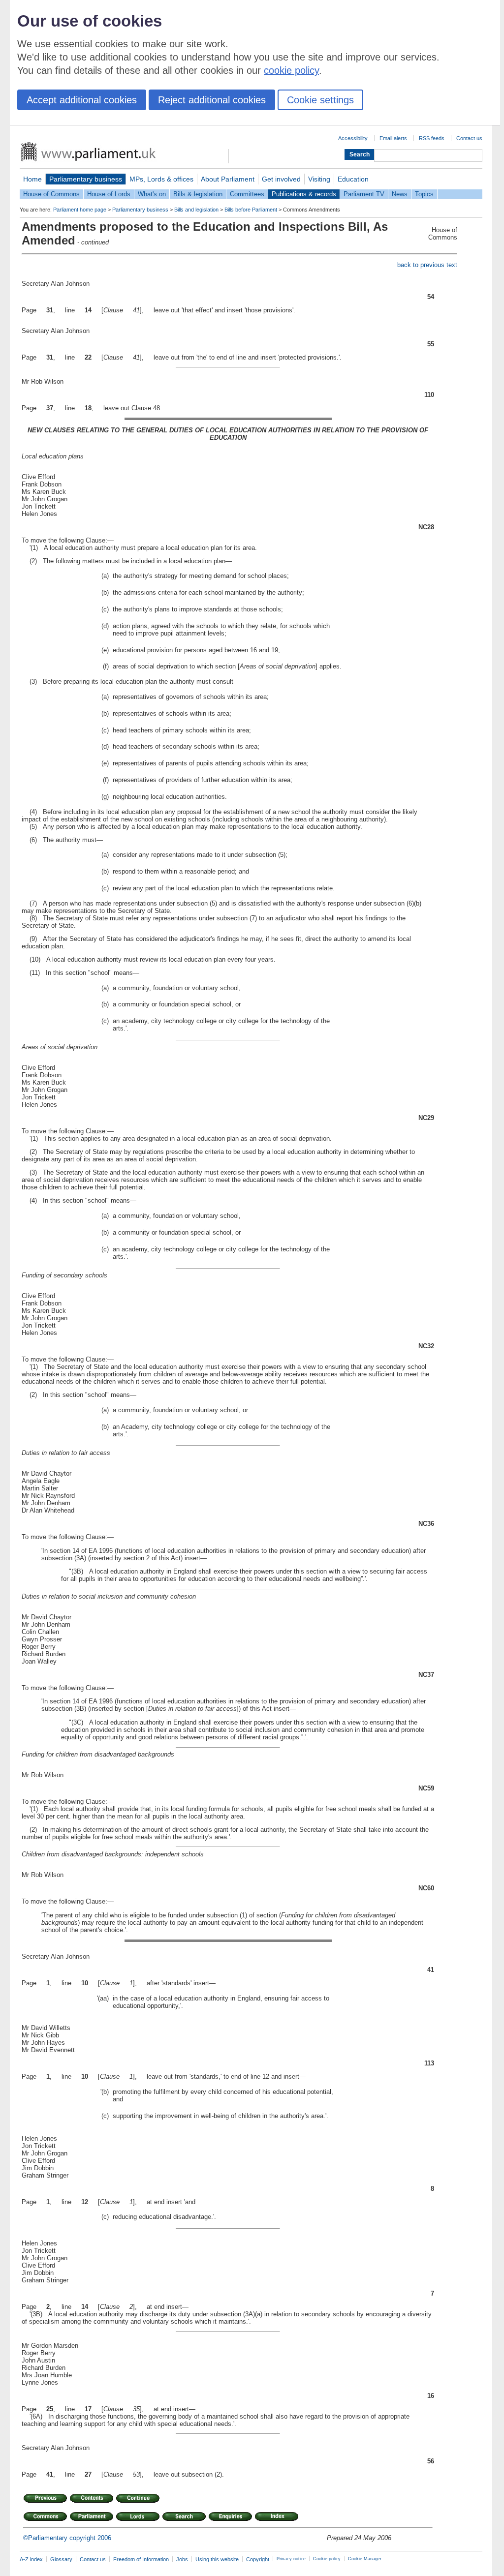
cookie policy (291, 70)
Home (32, 179)
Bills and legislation (196, 210)
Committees (247, 194)
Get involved (281, 179)
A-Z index (31, 2559)
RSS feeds (432, 138)
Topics (424, 194)
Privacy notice (291, 2559)
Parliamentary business (86, 179)
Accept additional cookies (82, 100)
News (400, 194)
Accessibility (353, 138)
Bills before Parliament (251, 210)
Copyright (258, 2559)
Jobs (182, 2559)
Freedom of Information (141, 2559)
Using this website (217, 2559)
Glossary (61, 2559)
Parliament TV (364, 194)
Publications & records (304, 194)
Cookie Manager (365, 2559)
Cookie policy (327, 2559)
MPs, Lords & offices (161, 179)
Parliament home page (80, 210)
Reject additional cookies (212, 100)
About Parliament (228, 179)
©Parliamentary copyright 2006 (67, 2538)
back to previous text (427, 265)
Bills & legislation (198, 194)
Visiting (319, 179)
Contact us (469, 138)
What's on (152, 194)
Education (353, 179)
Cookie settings (320, 100)
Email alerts (393, 138)
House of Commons (51, 194)
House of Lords (109, 194)
